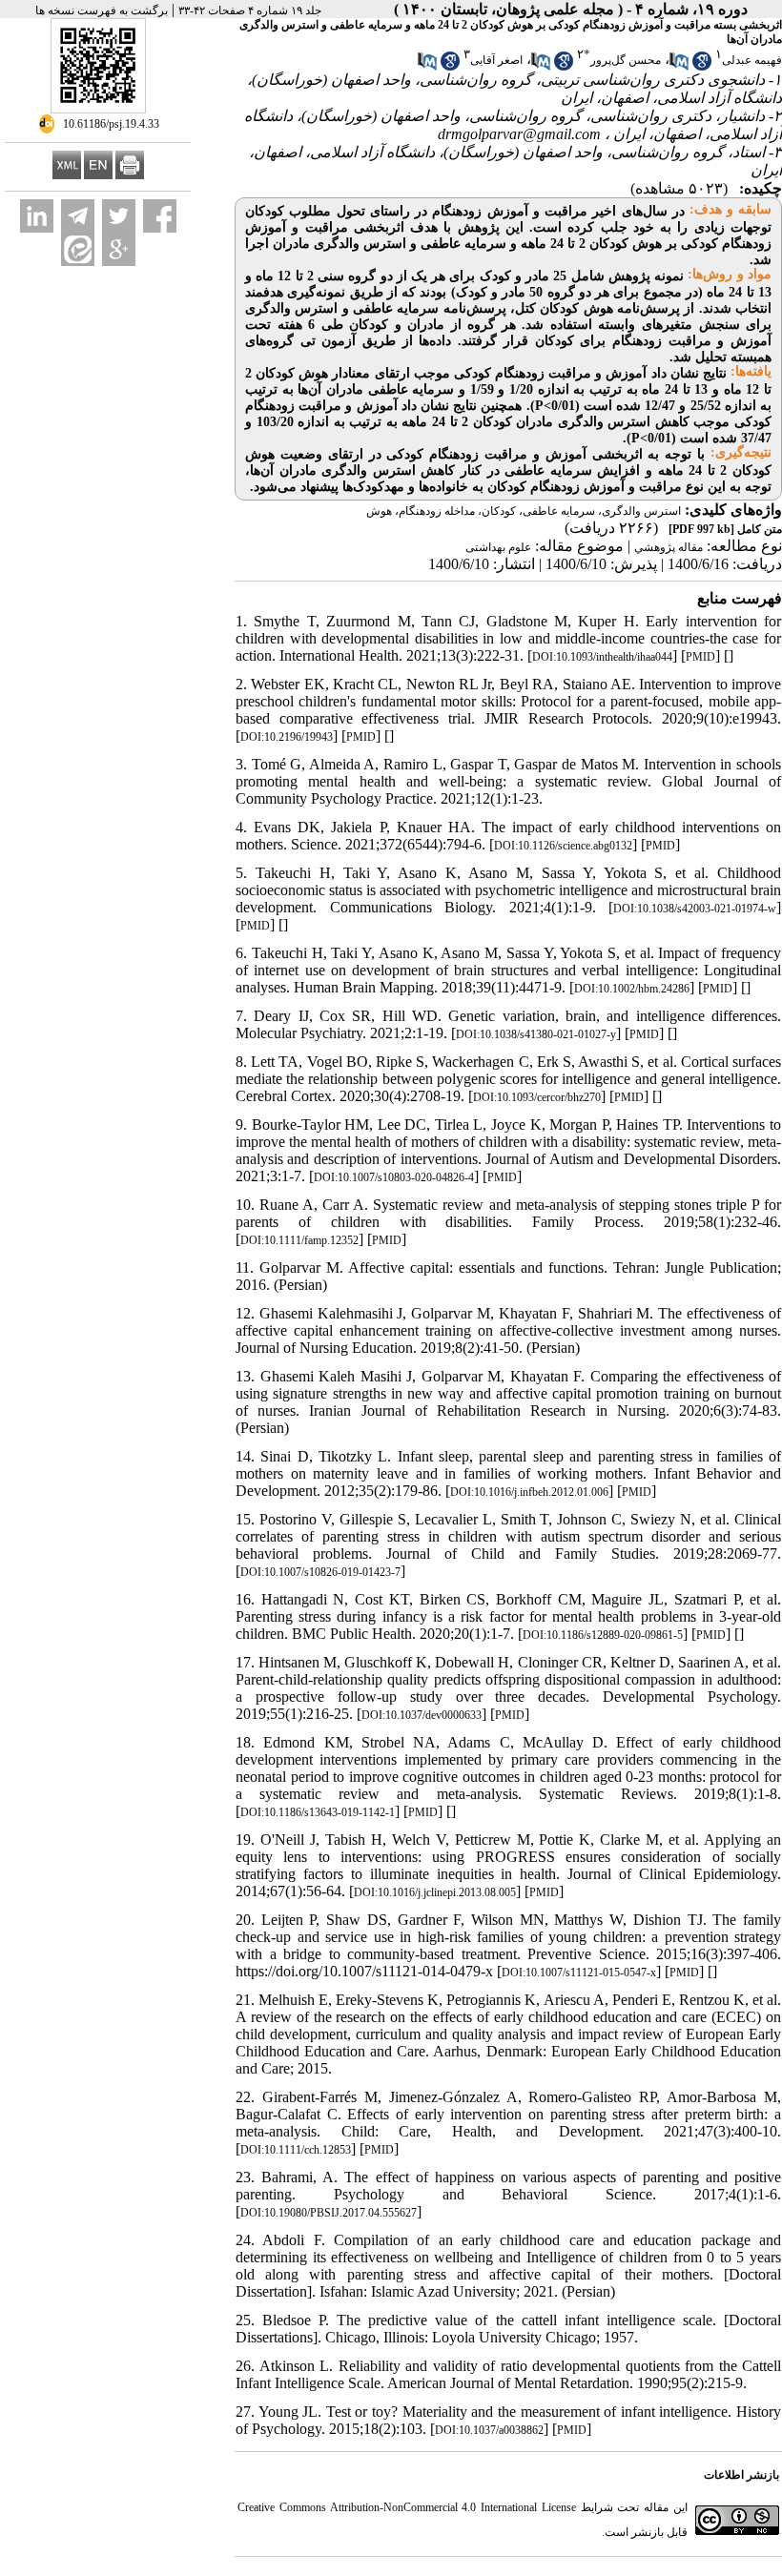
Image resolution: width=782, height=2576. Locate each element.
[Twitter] (119, 216)
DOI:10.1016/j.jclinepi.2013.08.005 (435, 1892)
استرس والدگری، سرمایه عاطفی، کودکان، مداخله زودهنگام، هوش (524, 511)
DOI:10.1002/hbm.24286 (632, 989)
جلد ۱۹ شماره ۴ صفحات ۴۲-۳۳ (250, 10)
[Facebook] (160, 216)
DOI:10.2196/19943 (287, 737)
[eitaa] (78, 249)
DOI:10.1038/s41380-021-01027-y (536, 1034)
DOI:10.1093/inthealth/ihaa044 (602, 657)
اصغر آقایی (496, 60)
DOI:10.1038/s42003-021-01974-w (695, 909)
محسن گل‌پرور (626, 60)
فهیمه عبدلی (752, 60)
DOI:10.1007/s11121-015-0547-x (579, 1973)
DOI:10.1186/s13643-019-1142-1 (318, 1812)
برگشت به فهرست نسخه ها (102, 10)
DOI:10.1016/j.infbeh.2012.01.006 (529, 1492)
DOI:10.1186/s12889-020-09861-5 (603, 1635)
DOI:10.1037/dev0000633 (422, 1715)
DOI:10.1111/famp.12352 (299, 1240)
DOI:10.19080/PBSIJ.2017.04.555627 (329, 2213)
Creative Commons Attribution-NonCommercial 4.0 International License (407, 2507)
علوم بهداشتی (498, 547)
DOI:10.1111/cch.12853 (296, 2150)
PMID (700, 657)
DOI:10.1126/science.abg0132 (563, 846)
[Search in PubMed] (679, 67)
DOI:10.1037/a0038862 (489, 2430)
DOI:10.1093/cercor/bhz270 (537, 1097)
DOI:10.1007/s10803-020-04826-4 (394, 1177)
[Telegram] (78, 216)
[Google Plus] (119, 249)
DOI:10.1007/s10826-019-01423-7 (320, 1572)
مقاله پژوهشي (669, 547)
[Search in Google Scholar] (702, 67)
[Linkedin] (37, 216)
